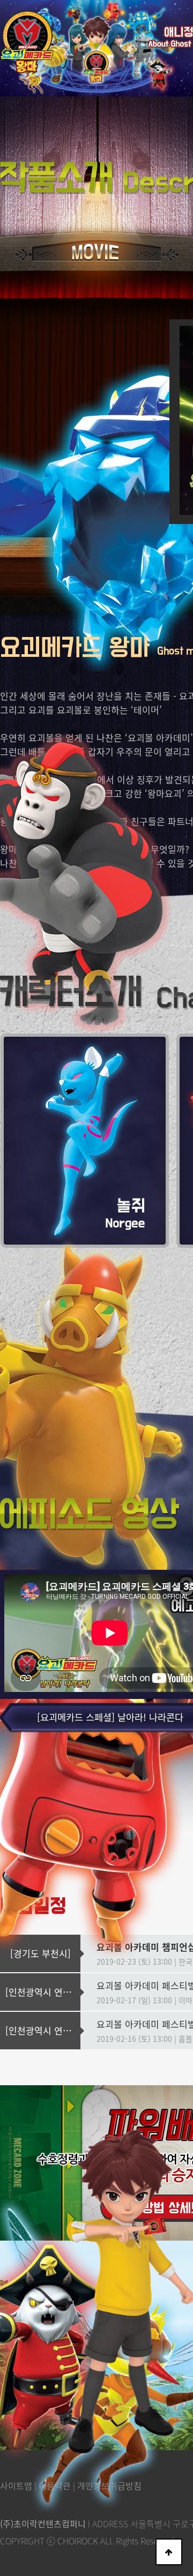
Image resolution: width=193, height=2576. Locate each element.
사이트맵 (16, 2485)
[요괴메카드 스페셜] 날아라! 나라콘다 (110, 1717)
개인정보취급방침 (109, 2485)
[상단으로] (169, 2552)
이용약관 (55, 2485)
